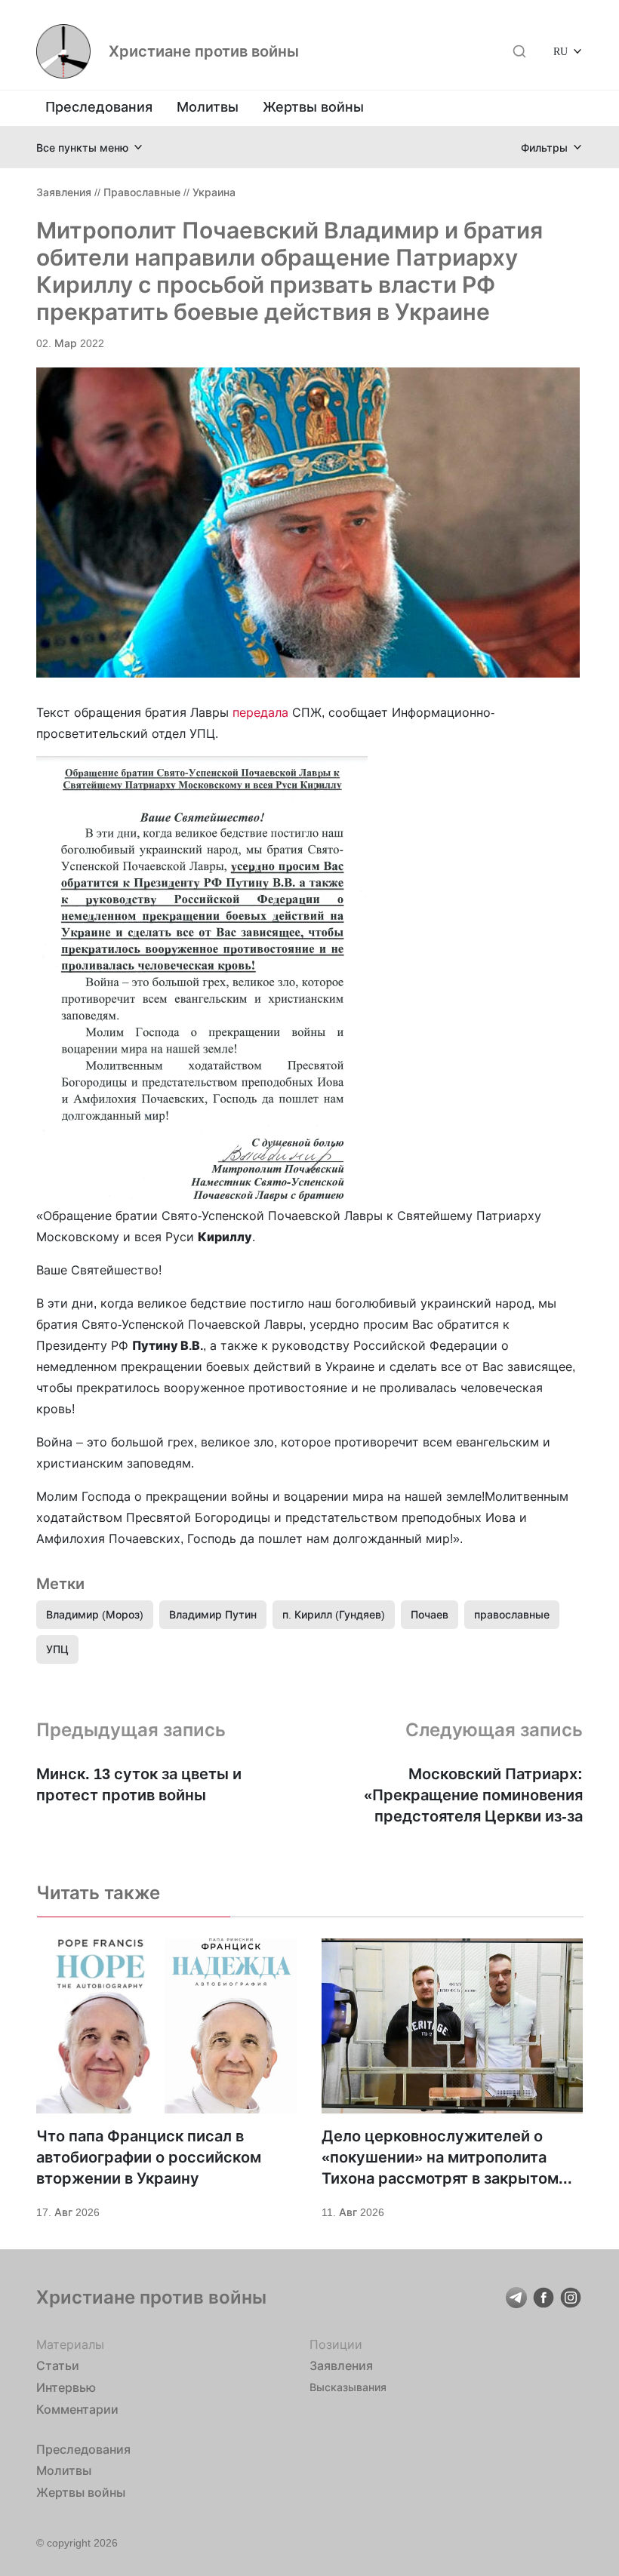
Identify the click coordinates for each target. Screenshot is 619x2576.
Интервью (66, 2387)
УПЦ (57, 1649)
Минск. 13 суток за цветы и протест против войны (139, 1784)
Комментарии (77, 2409)
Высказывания (348, 2387)
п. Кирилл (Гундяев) (334, 1614)
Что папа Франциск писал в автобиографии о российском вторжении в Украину (149, 2157)
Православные (142, 192)
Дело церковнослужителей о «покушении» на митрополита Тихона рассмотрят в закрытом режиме (440, 2158)
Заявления (64, 192)
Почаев (430, 1614)
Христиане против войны (204, 51)
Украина (214, 192)
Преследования (99, 107)
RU (560, 51)
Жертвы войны (313, 107)
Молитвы (208, 107)
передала (260, 712)
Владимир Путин (213, 1614)
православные (512, 1614)
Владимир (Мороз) (95, 1614)
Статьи (58, 2365)
